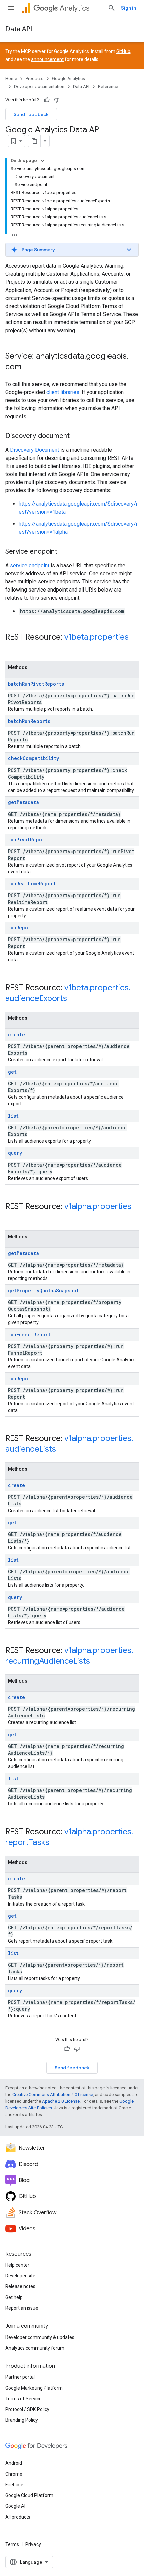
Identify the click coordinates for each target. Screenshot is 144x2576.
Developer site (20, 2276)
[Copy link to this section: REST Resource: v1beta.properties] (12, 648)
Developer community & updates (40, 2337)
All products (18, 2517)
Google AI (15, 2506)
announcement (47, 59)
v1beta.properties (96, 637)
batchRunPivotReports (36, 684)
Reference (108, 86)
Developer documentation (39, 86)
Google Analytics (68, 78)
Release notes (20, 2286)
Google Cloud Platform (29, 2495)
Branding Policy (22, 2420)
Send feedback (31, 114)
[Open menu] (11, 8)
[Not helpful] (57, 100)
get (12, 1072)
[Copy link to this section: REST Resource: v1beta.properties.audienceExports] (74, 999)
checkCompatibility (33, 758)
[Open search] (112, 8)
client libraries (63, 392)
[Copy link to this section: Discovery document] (76, 436)
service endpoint (30, 565)
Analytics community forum (35, 2348)
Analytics (75, 8)
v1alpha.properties (98, 1206)
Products (34, 78)
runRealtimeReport (32, 884)
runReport (21, 928)
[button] (72, 250)
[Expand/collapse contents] (42, 161)
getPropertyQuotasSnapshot (44, 1290)
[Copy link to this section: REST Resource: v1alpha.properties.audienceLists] (63, 1450)
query (15, 1153)
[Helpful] (47, 100)
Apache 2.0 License (61, 2101)
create (17, 1034)
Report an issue (22, 2308)
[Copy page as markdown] (34, 141)
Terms (12, 2544)
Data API (19, 29)
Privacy (33, 2544)
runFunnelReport (29, 1334)
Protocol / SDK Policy (27, 2409)
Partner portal (20, 2377)
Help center (17, 2265)
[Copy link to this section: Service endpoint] (64, 552)
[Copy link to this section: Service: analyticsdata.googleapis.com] (28, 367)
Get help (14, 2297)
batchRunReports (29, 721)
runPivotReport (28, 840)
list (13, 1116)
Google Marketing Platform (34, 2388)
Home (11, 78)
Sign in (128, 8)
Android (14, 2463)
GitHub (123, 51)
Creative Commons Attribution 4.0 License (53, 2094)
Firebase (14, 2485)
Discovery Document (34, 450)
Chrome (14, 2474)
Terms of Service (23, 2399)
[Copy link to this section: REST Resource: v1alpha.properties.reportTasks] (56, 1843)
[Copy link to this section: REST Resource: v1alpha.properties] (12, 1218)
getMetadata (23, 802)
